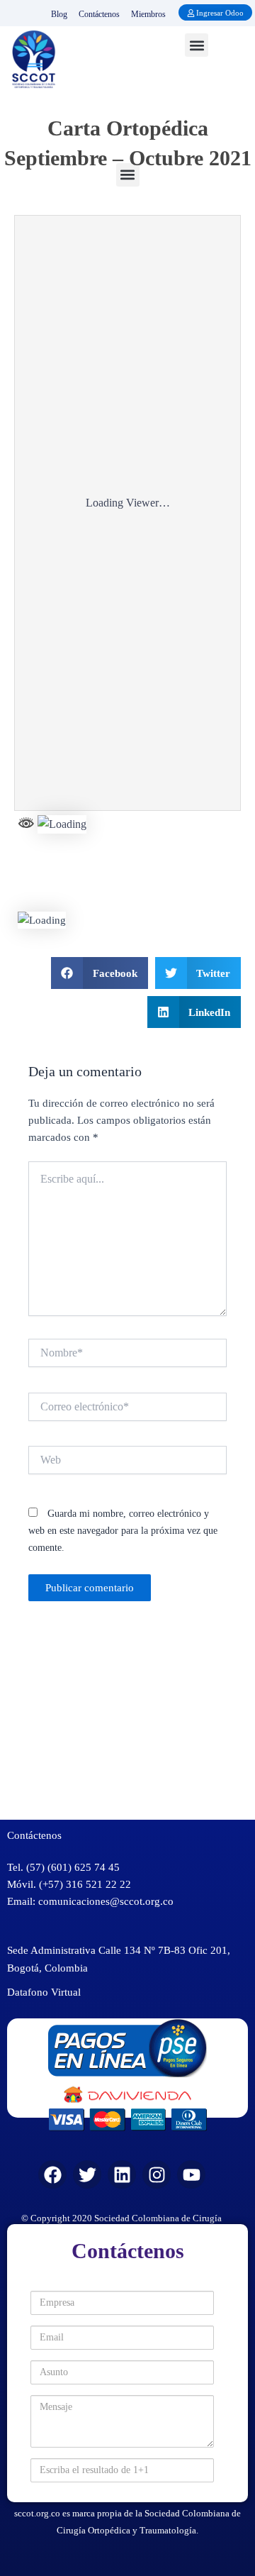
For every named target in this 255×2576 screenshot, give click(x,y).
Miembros (148, 14)
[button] (197, 45)
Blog (59, 14)
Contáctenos (99, 14)
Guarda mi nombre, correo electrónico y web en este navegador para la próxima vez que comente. (123, 1531)
